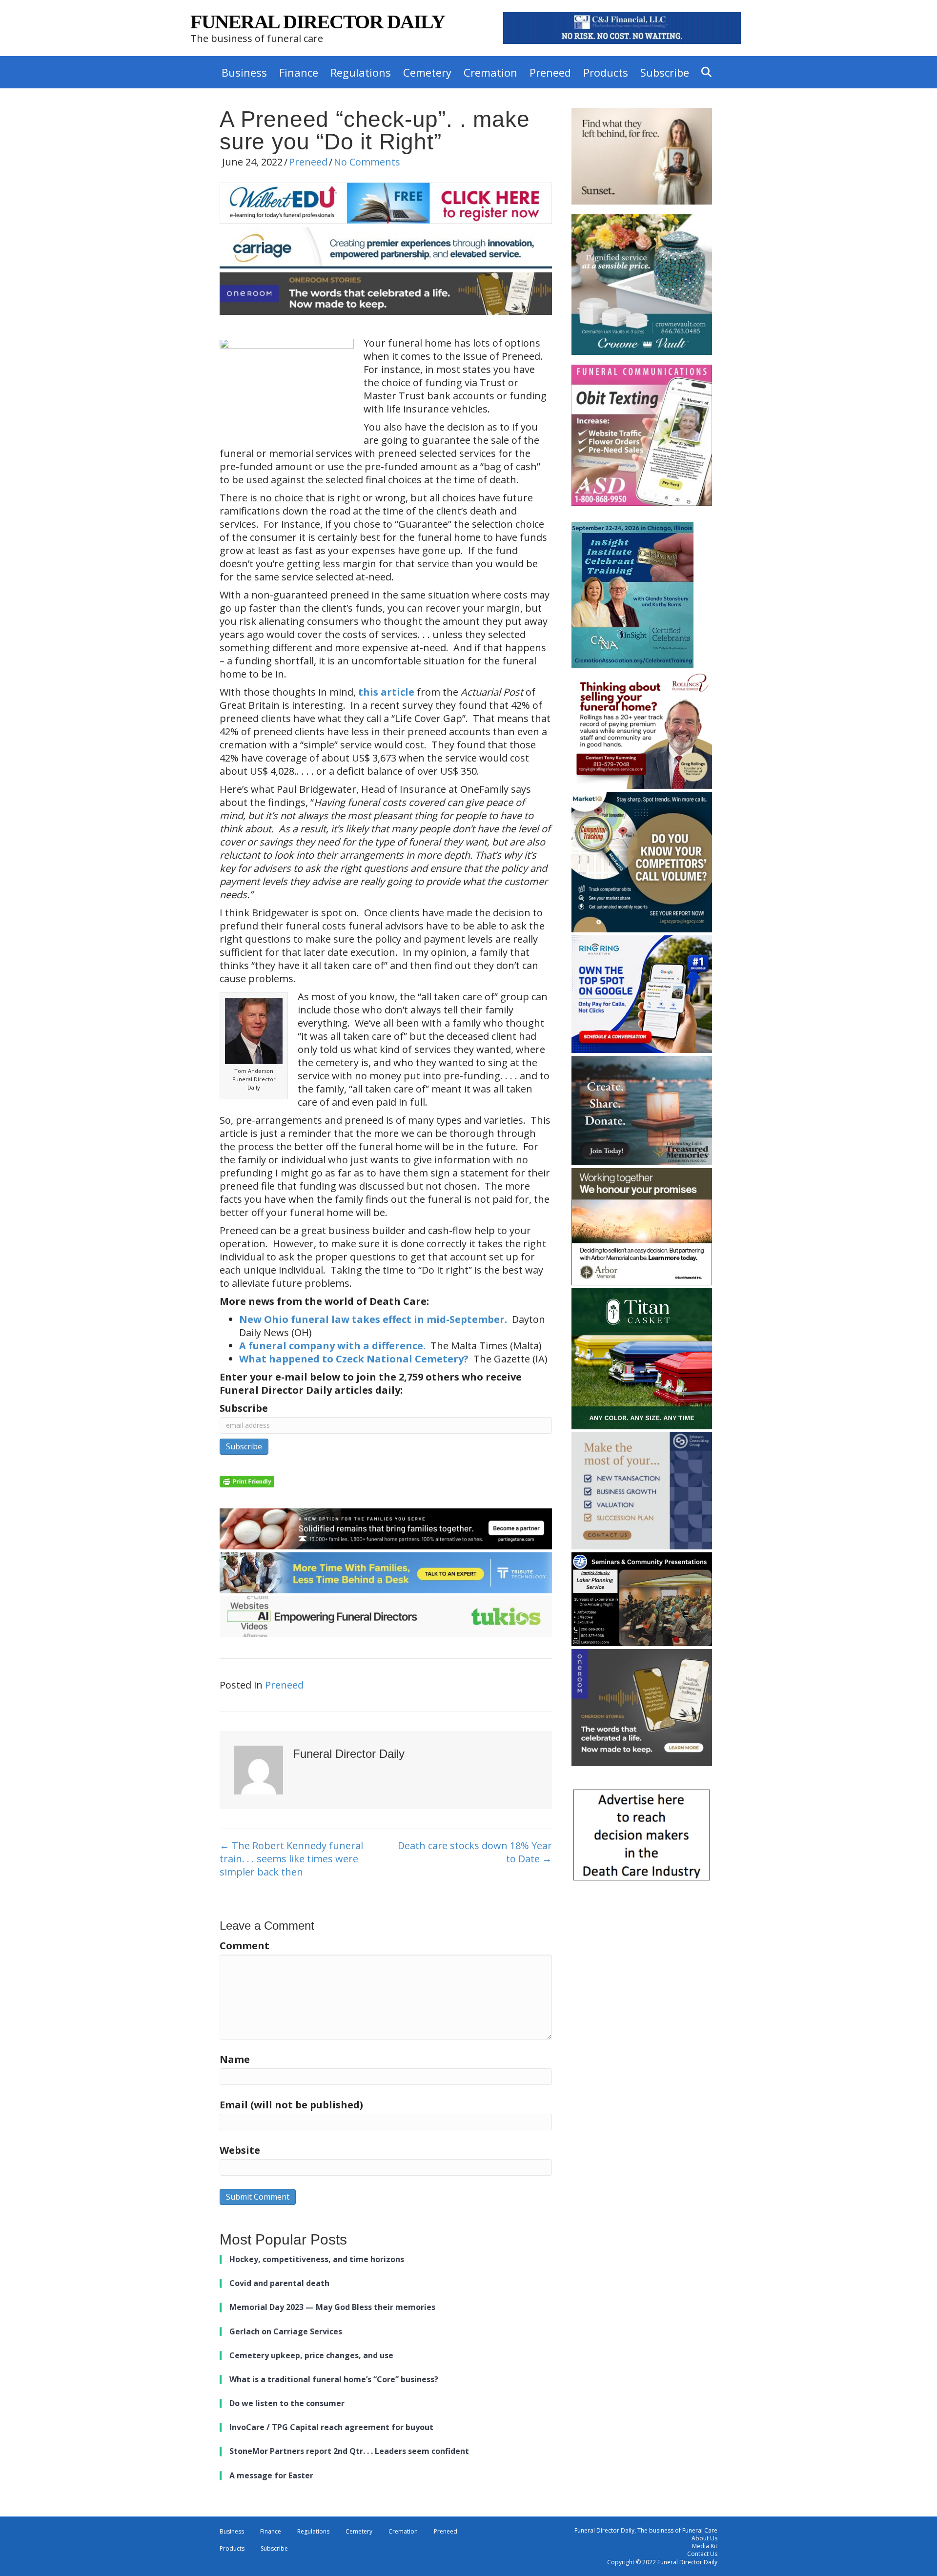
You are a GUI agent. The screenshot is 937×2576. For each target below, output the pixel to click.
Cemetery (427, 72)
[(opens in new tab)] (622, 27)
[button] (708, 72)
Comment (244, 1946)
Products (606, 72)
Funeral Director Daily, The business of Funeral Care (646, 2530)
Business (244, 72)
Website (240, 2150)
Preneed (550, 72)
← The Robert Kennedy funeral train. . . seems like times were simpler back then (291, 1859)
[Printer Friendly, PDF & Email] (247, 1480)
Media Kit (705, 2546)
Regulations (361, 72)
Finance (299, 72)
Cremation (490, 72)
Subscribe (665, 72)
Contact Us (702, 2554)
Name (235, 2059)
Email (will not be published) (291, 2105)
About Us (704, 2538)
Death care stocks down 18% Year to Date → (475, 1852)
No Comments (367, 162)
